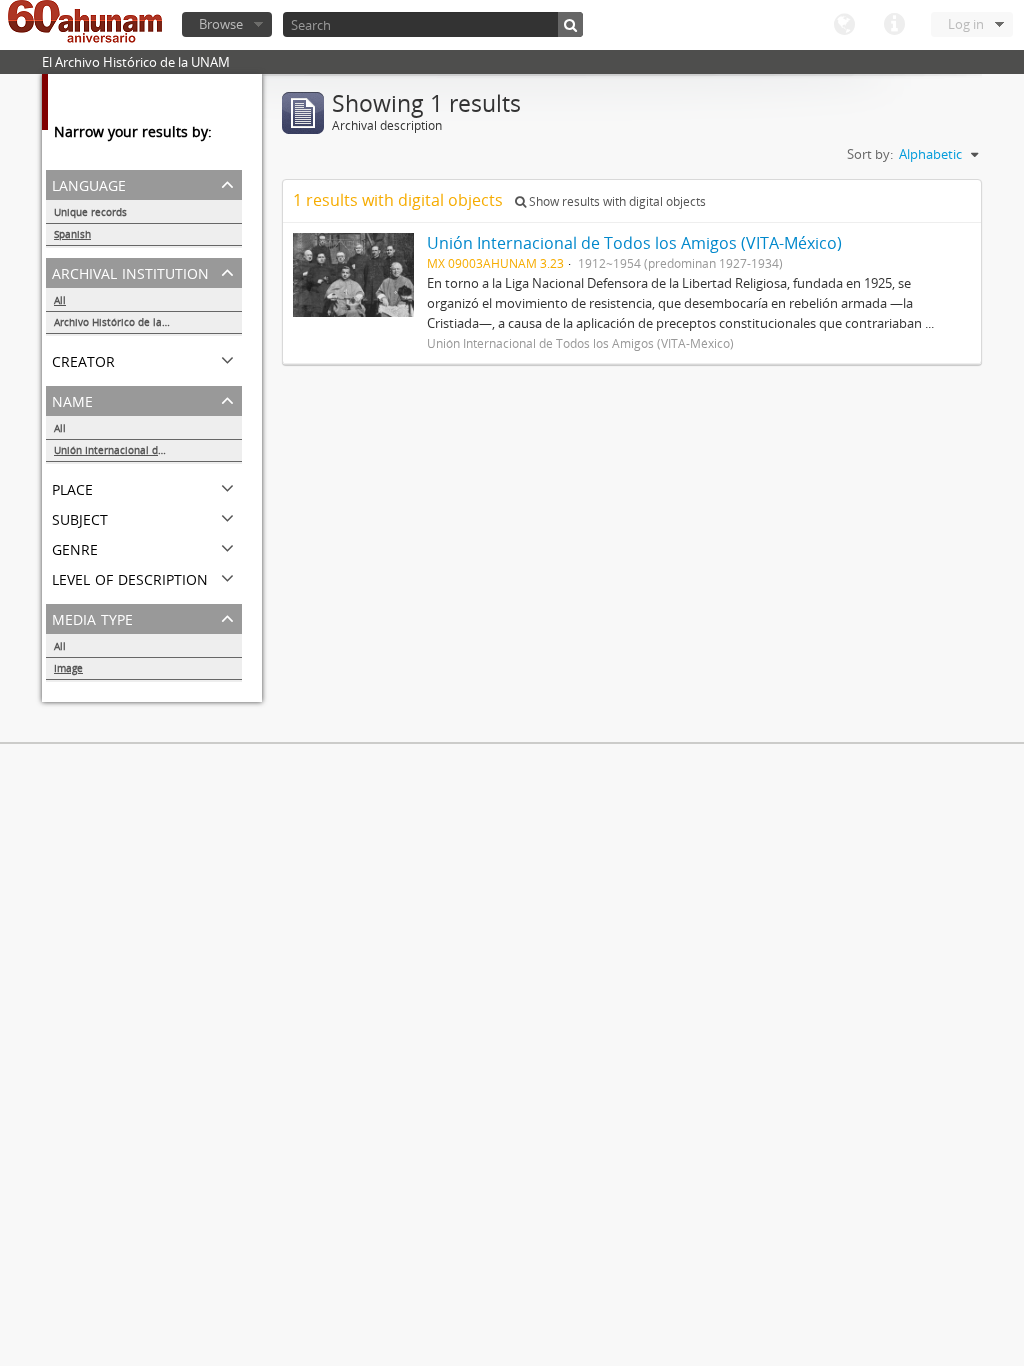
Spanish (72, 234)
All (60, 300)
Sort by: (870, 154)
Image (68, 668)
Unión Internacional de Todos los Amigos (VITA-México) (148, 450)
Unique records (90, 212)
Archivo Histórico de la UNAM (124, 322)
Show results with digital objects (616, 201)
